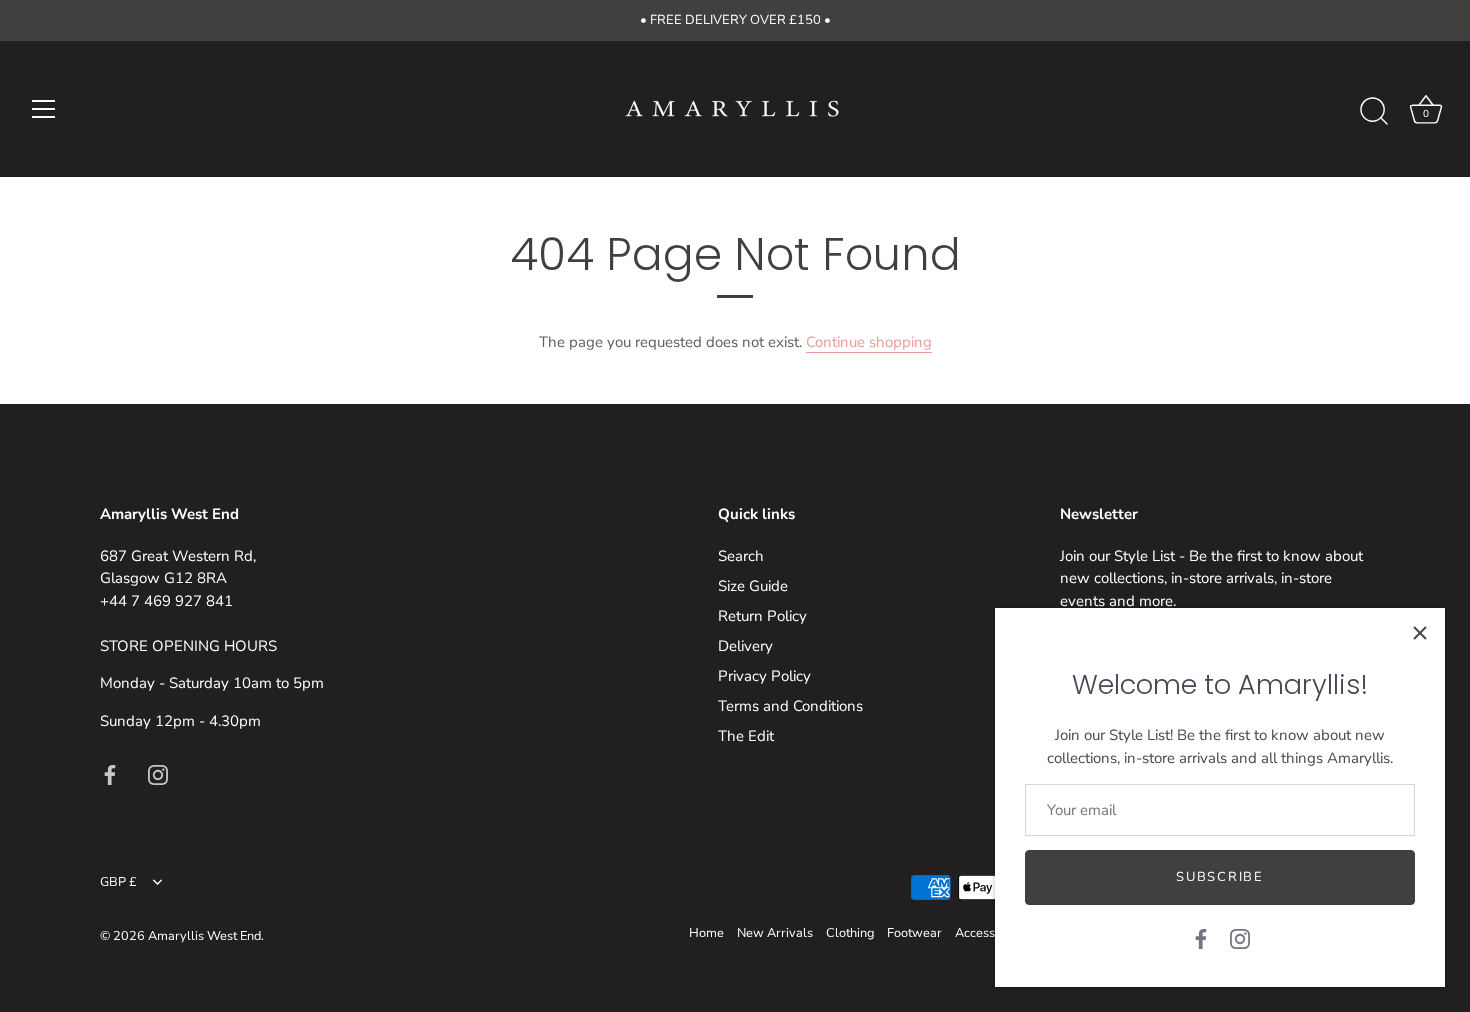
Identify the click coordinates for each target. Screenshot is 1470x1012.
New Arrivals (775, 933)
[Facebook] (1201, 938)
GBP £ (118, 883)
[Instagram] (1240, 938)
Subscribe (1219, 877)
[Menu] (44, 109)
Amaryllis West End (204, 936)
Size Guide (753, 586)
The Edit (746, 736)
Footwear (914, 933)
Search (741, 556)
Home (706, 933)
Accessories (989, 933)
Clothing (850, 933)
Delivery (745, 646)
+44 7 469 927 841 (166, 601)
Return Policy (762, 616)
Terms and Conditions (790, 706)
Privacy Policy (764, 676)
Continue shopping (869, 342)
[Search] (1374, 112)
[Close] (1420, 633)
